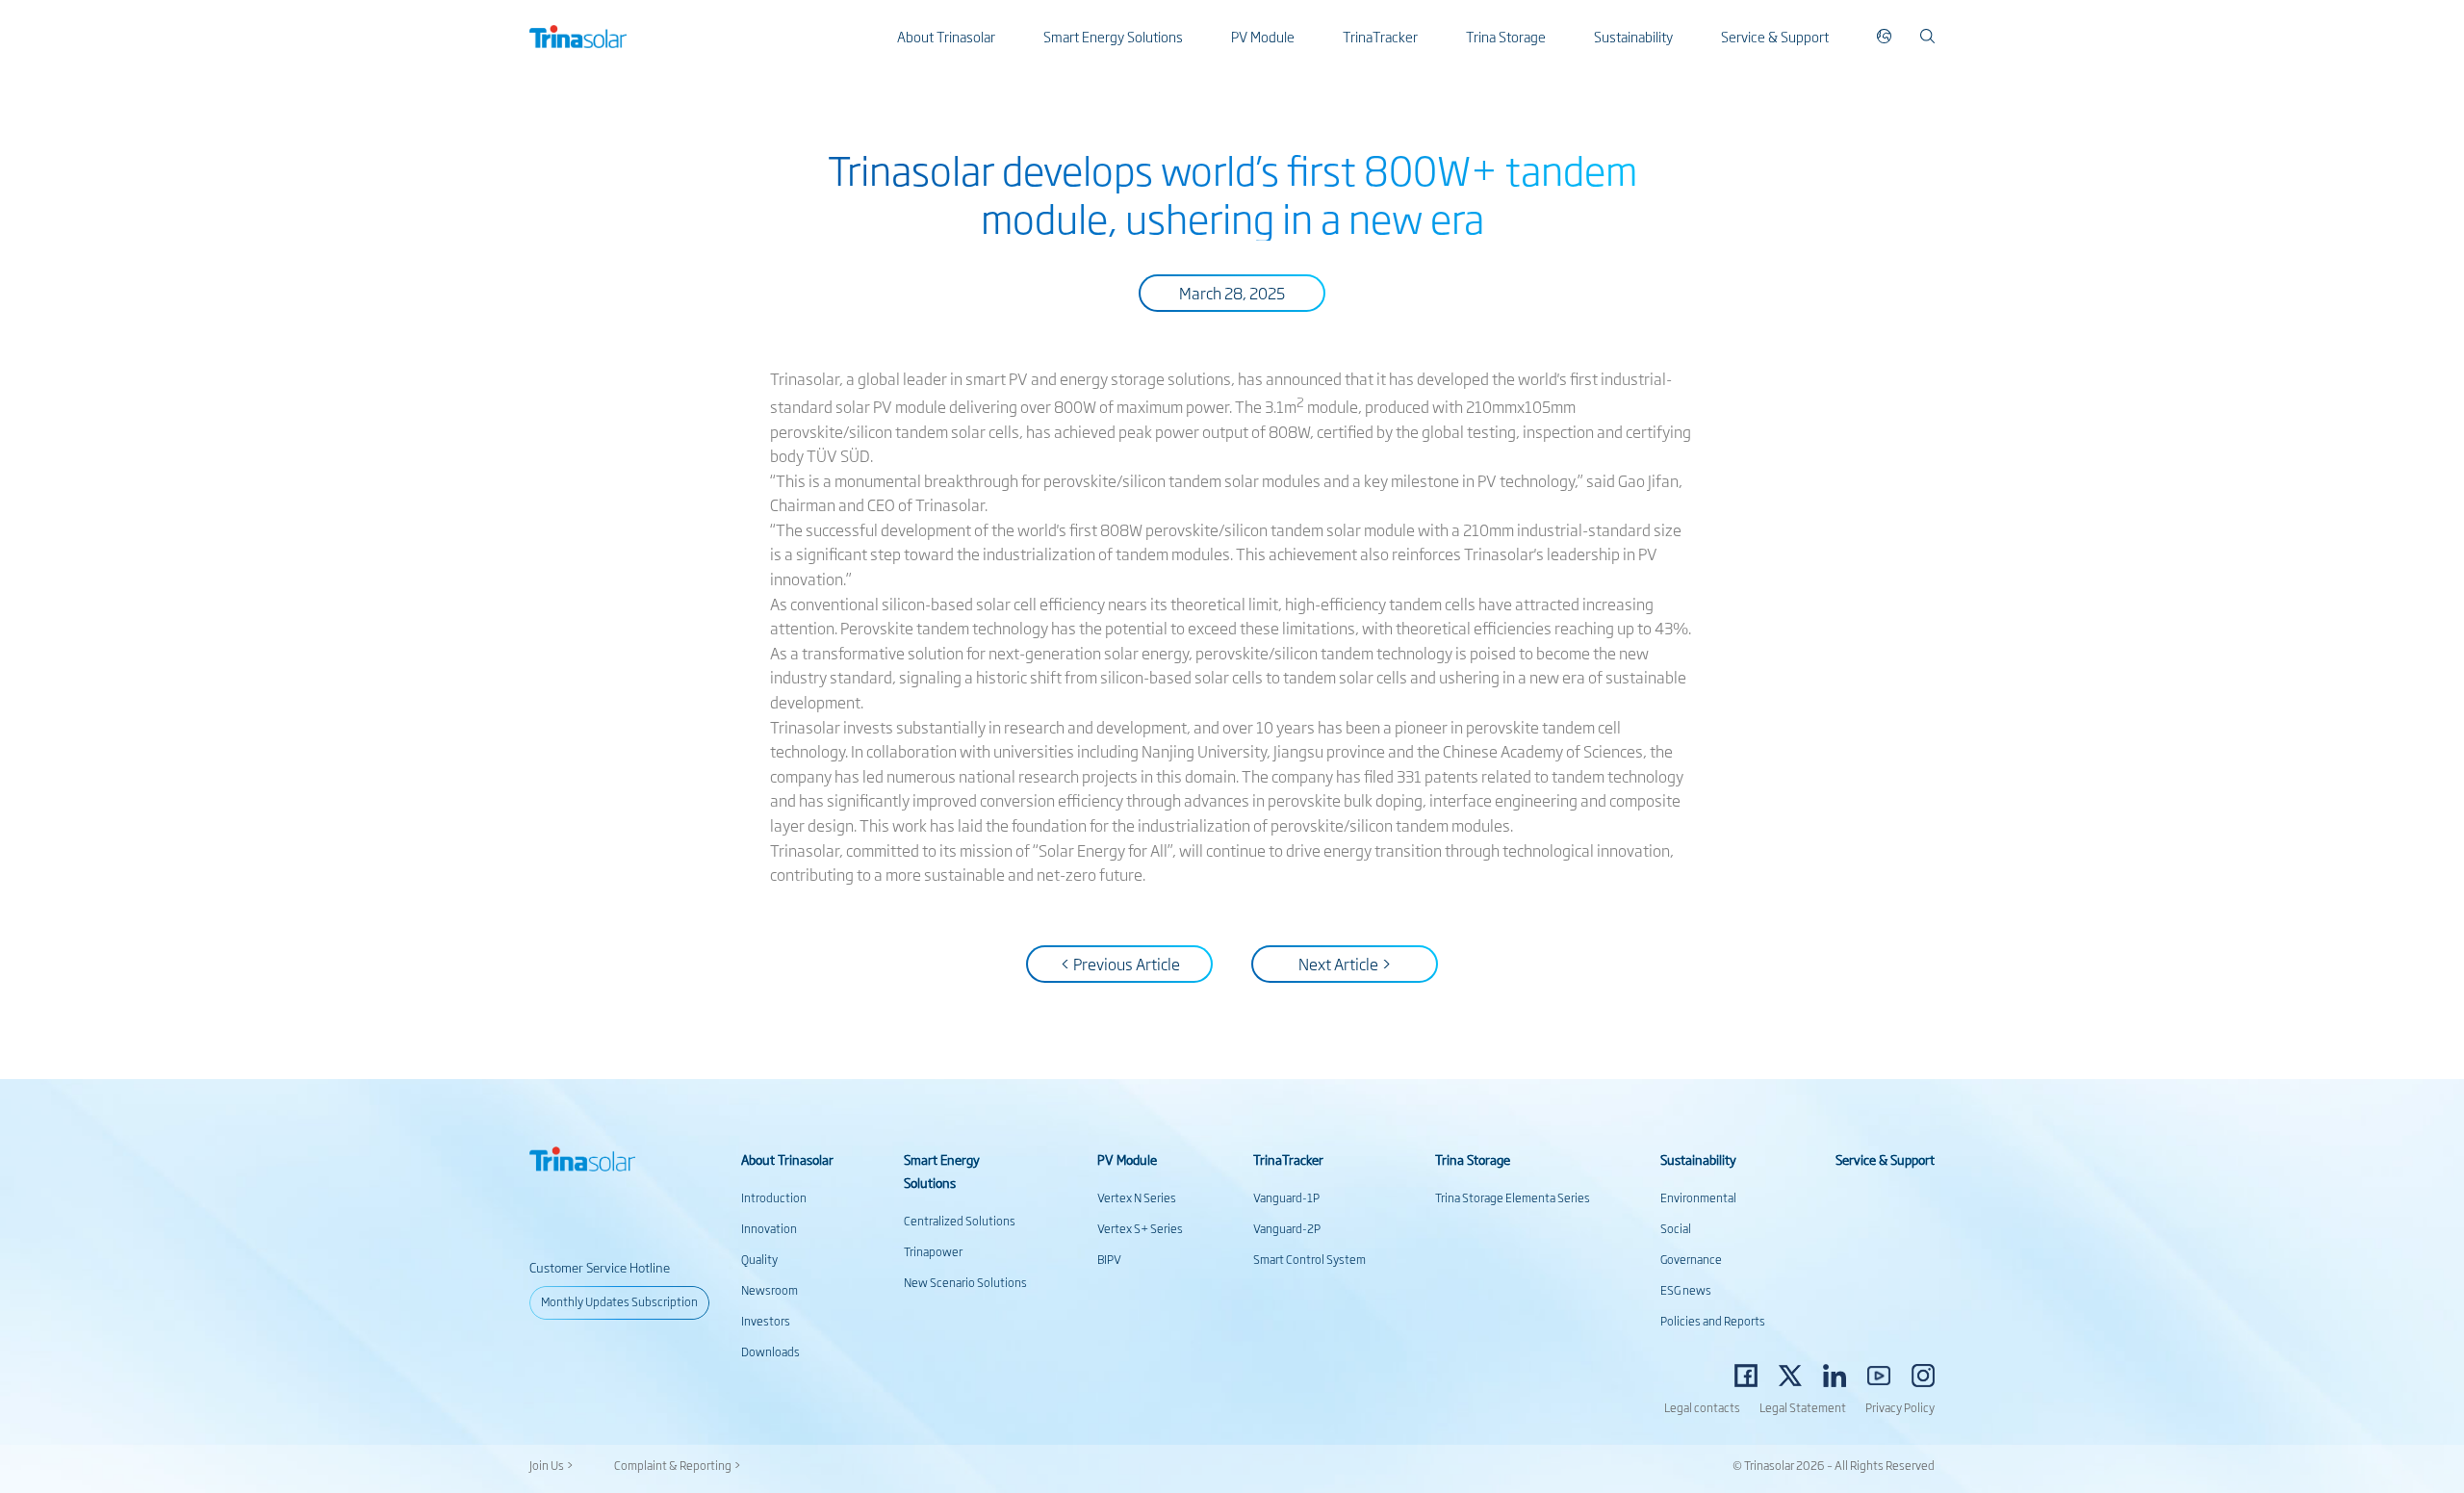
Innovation (769, 1228)
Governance (1691, 1259)
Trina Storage (1506, 36)
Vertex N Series (1137, 1197)
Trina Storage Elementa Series (1513, 1197)
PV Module (1263, 36)
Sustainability (1633, 36)
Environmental (1698, 1197)
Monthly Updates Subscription (619, 1301)
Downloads (770, 1351)
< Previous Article (1120, 964)
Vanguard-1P (1286, 1197)
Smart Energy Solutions (1113, 36)
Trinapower (933, 1251)
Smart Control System (1309, 1259)
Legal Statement (1803, 1407)
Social (1676, 1228)
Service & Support (1775, 36)
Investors (766, 1321)
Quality (759, 1259)
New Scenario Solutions (965, 1282)
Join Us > (552, 1465)
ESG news (1686, 1290)
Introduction (774, 1197)
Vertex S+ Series (1140, 1228)
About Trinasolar (946, 36)
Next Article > (1345, 964)
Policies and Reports (1713, 1321)
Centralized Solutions (960, 1221)
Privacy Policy (1900, 1407)
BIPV (1109, 1259)
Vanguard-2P (1287, 1228)
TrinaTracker (1380, 36)
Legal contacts (1702, 1407)
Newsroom (770, 1290)
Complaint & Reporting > (678, 1465)
